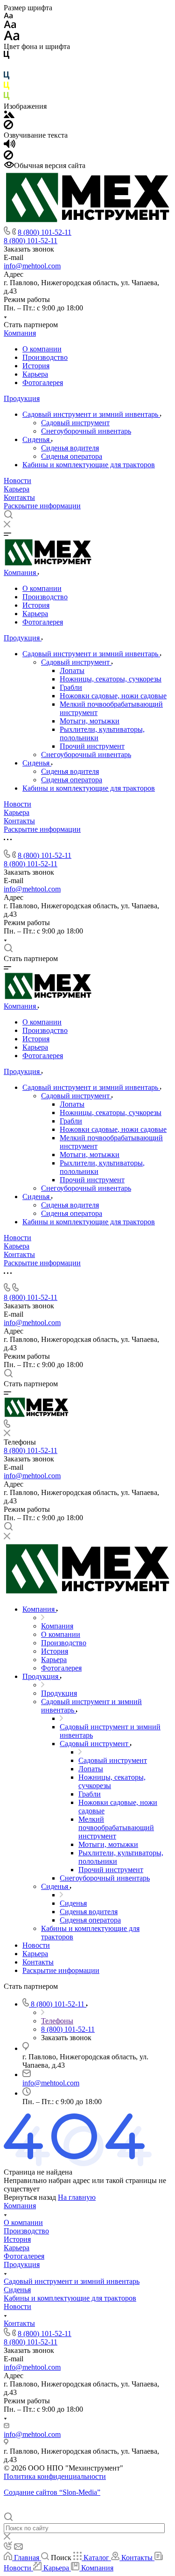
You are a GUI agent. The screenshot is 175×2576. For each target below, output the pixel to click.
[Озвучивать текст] (10, 146)
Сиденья (37, 439)
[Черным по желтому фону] (7, 88)
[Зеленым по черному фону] (7, 98)
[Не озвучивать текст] (8, 157)
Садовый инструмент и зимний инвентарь (91, 414)
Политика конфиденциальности (55, 2476)
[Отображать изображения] (9, 116)
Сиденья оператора (72, 456)
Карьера (35, 374)
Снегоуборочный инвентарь (86, 431)
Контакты (19, 497)
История (36, 366)
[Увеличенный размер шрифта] (12, 38)
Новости (17, 481)
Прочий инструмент (92, 746)
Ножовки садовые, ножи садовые (113, 696)
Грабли (71, 687)
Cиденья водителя (70, 448)
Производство (45, 357)
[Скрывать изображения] (8, 127)
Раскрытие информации (42, 506)
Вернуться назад (30, 2197)
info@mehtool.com (32, 266)
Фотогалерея (43, 383)
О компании (42, 349)
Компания (20, 333)
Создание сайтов (52, 2492)
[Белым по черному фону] (7, 67)
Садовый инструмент (75, 423)
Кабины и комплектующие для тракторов (89, 465)
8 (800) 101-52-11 (45, 232)
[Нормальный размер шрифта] (10, 26)
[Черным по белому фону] (7, 57)
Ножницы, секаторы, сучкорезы (111, 679)
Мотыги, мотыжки (90, 721)
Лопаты (72, 670)
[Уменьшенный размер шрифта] (8, 16)
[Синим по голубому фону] (7, 77)
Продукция (22, 398)
